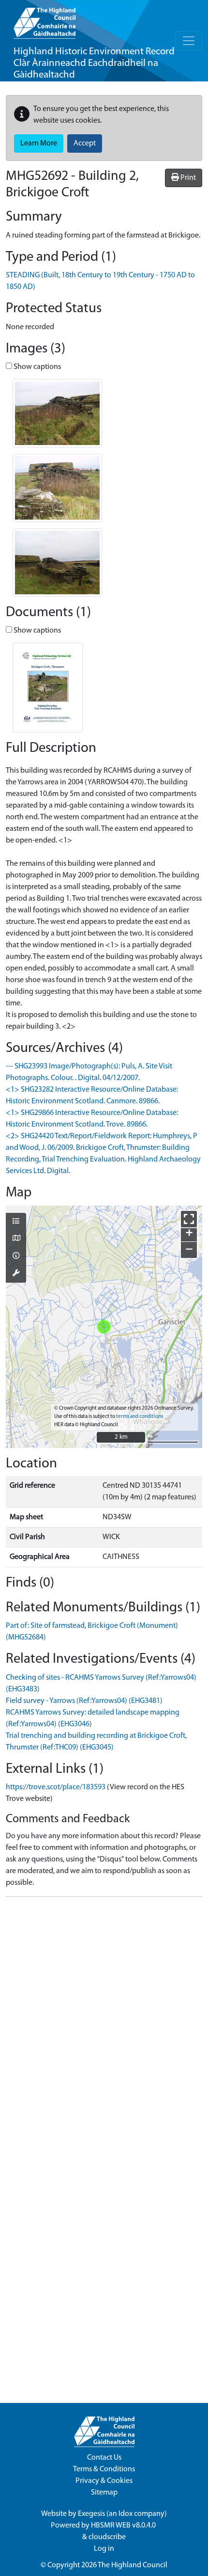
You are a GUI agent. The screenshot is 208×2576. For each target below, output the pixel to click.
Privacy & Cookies (104, 2481)
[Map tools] (16, 1274)
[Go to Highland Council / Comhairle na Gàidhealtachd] (45, 19)
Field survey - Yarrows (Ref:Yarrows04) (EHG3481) (84, 1701)
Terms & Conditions (104, 2469)
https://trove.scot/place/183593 (56, 1787)
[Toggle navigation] (189, 41)
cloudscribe (107, 2537)
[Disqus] (104, 2026)
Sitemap (104, 2493)
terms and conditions (140, 1417)
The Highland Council (133, 2565)
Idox (126, 2514)
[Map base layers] (16, 1239)
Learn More (39, 143)
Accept (85, 143)
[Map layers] (16, 1222)
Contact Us (104, 2458)
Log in (104, 2549)
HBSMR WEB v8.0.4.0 (124, 2526)
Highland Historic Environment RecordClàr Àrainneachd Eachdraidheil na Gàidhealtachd (94, 63)
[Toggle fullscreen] (189, 1219)
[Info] (16, 1256)
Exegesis (91, 2514)
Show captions (37, 367)
